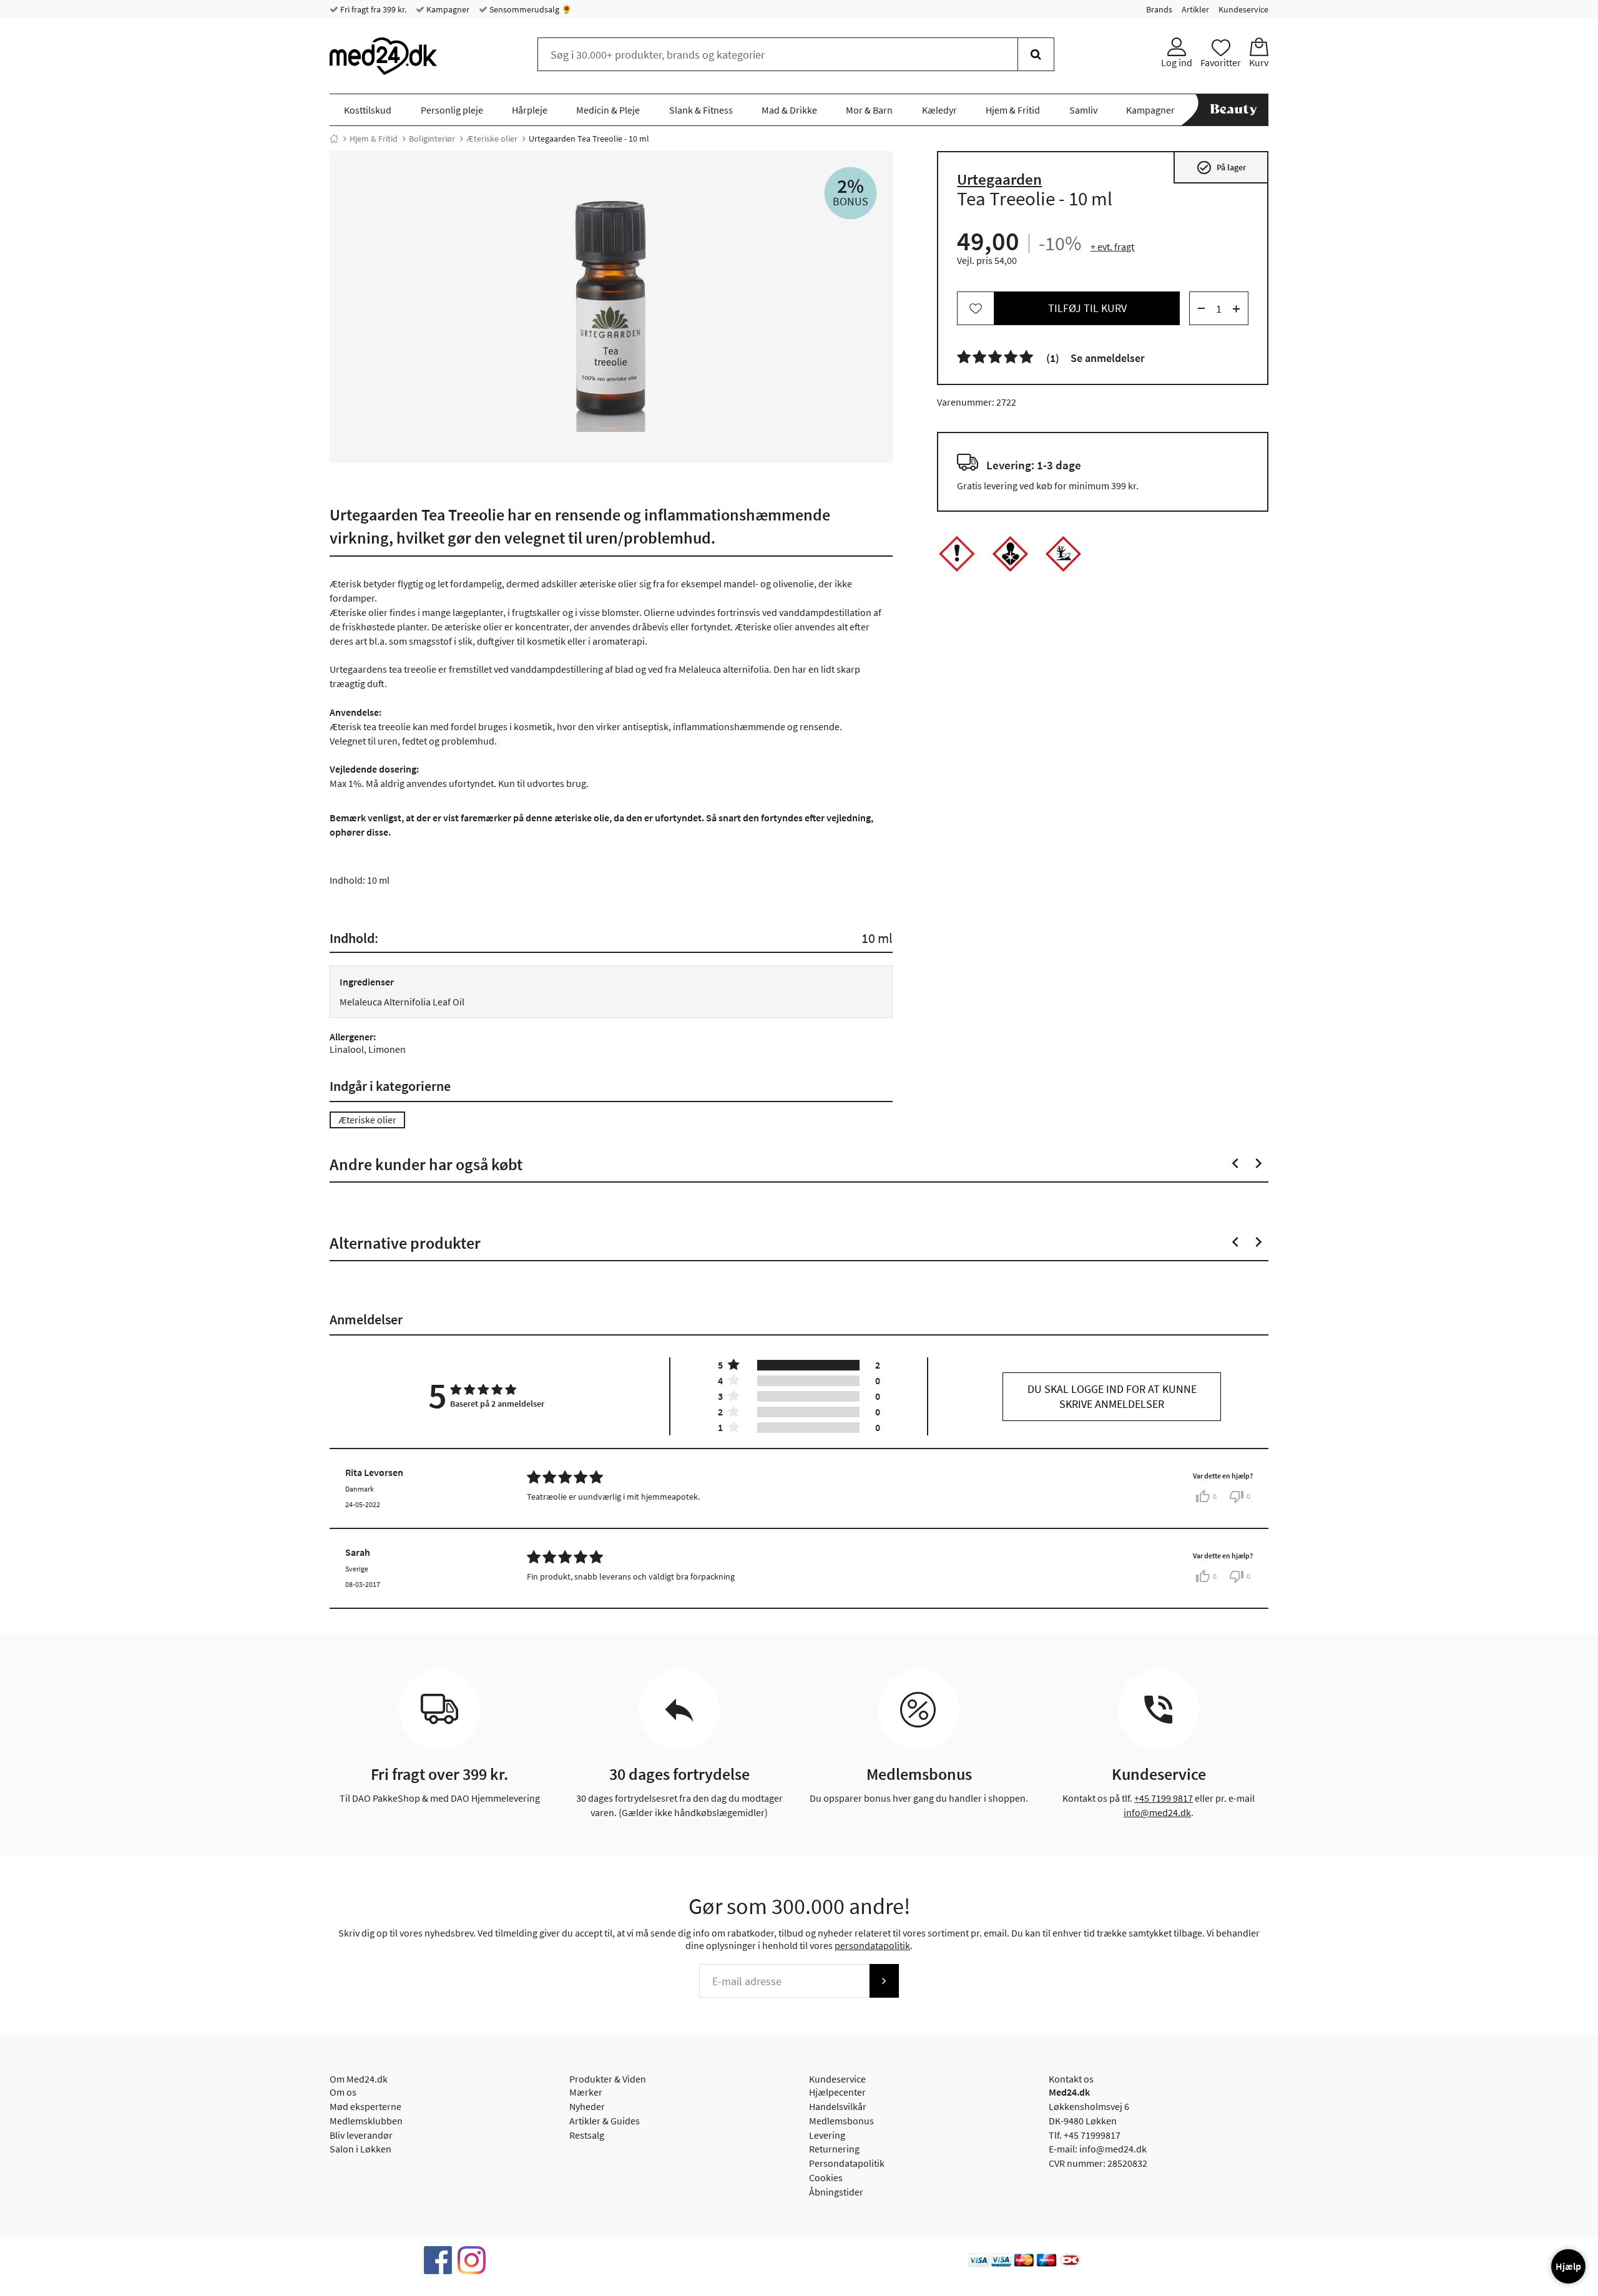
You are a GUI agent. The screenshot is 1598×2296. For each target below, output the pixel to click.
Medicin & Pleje (608, 110)
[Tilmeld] (884, 1981)
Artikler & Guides (605, 2121)
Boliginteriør (432, 139)
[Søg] (1036, 54)
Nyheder (587, 2106)
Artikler (1195, 9)
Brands (1159, 9)
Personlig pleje (452, 110)
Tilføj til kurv (1087, 309)
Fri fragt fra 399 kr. (372, 9)
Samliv (1083, 110)
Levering (827, 2135)
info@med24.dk (1157, 1812)
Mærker (586, 2092)
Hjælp (1568, 2266)
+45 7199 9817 (1164, 1798)
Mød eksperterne (365, 2106)
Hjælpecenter (837, 2092)
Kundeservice (1243, 9)
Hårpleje (530, 110)
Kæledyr (939, 110)
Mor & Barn (869, 110)
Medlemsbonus (841, 2121)
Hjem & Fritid (1013, 110)
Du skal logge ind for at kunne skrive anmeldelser (1112, 1396)
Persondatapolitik (847, 2163)
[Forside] (334, 139)
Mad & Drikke (789, 110)
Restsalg (587, 2135)
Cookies (826, 2177)
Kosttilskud (368, 110)
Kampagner (447, 9)
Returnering (834, 2149)
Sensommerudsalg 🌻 (530, 9)
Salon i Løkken (360, 2149)
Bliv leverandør (361, 2135)
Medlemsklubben (366, 2121)
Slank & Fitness (701, 110)
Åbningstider (836, 2192)
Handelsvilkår (838, 2106)
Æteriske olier (492, 139)
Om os (343, 2092)
